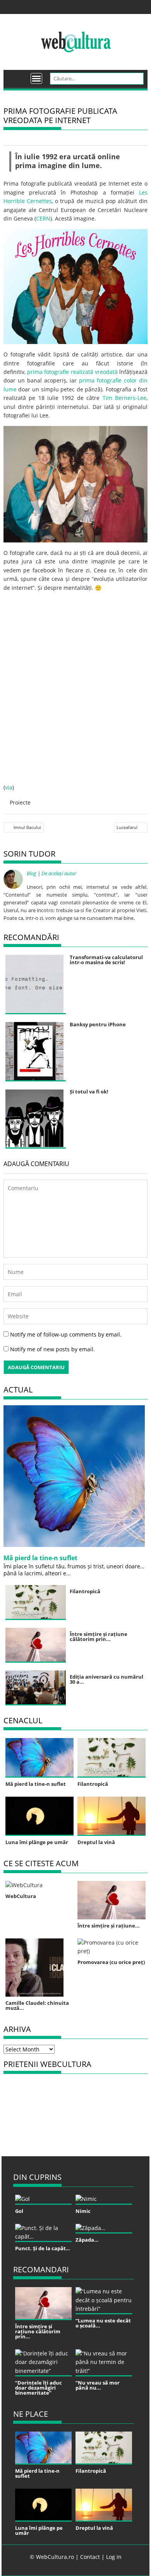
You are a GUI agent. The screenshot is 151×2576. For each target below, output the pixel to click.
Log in (114, 2557)
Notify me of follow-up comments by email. (66, 1334)
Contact (90, 2557)
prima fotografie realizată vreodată (72, 372)
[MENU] (36, 78)
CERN (43, 218)
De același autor (59, 873)
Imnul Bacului (27, 827)
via (9, 787)
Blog (32, 873)
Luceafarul (127, 827)
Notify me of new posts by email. (52, 1349)
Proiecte (20, 802)
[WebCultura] (18, 76)
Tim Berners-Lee (125, 398)
